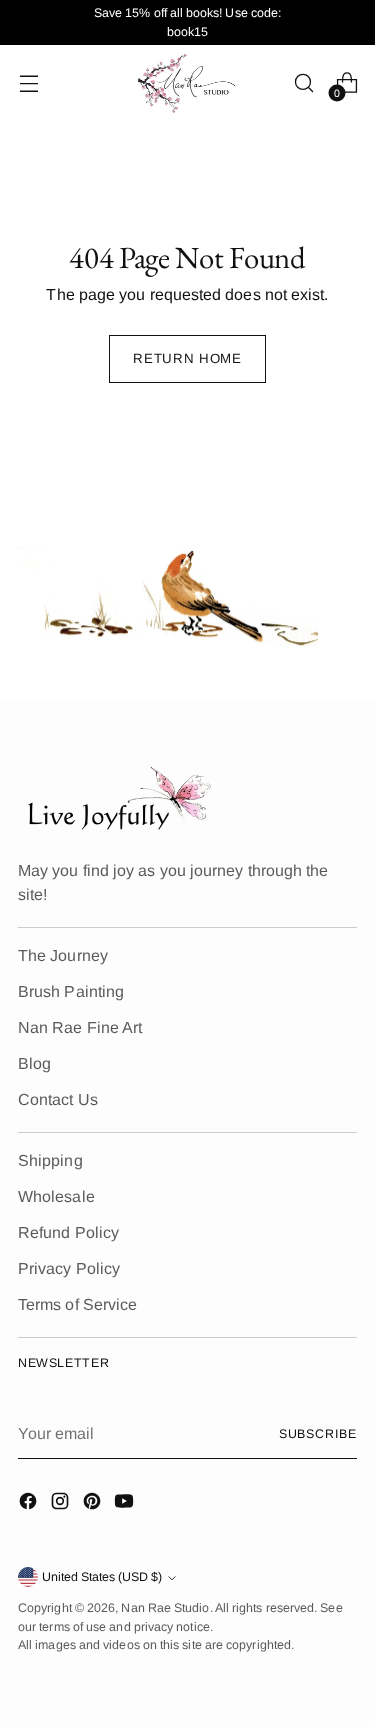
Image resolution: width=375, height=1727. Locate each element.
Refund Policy (68, 1232)
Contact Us (58, 1099)
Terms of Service (77, 1304)
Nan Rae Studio (165, 1608)
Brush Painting (71, 991)
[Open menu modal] (28, 83)
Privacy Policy (69, 1268)
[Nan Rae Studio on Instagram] (62, 1504)
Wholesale (56, 1196)
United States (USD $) (102, 1577)
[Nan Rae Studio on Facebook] (30, 1504)
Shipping (50, 1160)
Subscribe (318, 1434)
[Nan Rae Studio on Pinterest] (94, 1504)
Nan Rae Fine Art (80, 1027)
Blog (34, 1063)
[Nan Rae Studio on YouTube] (126, 1504)
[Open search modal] (303, 83)
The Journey (63, 955)
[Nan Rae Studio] (188, 83)
